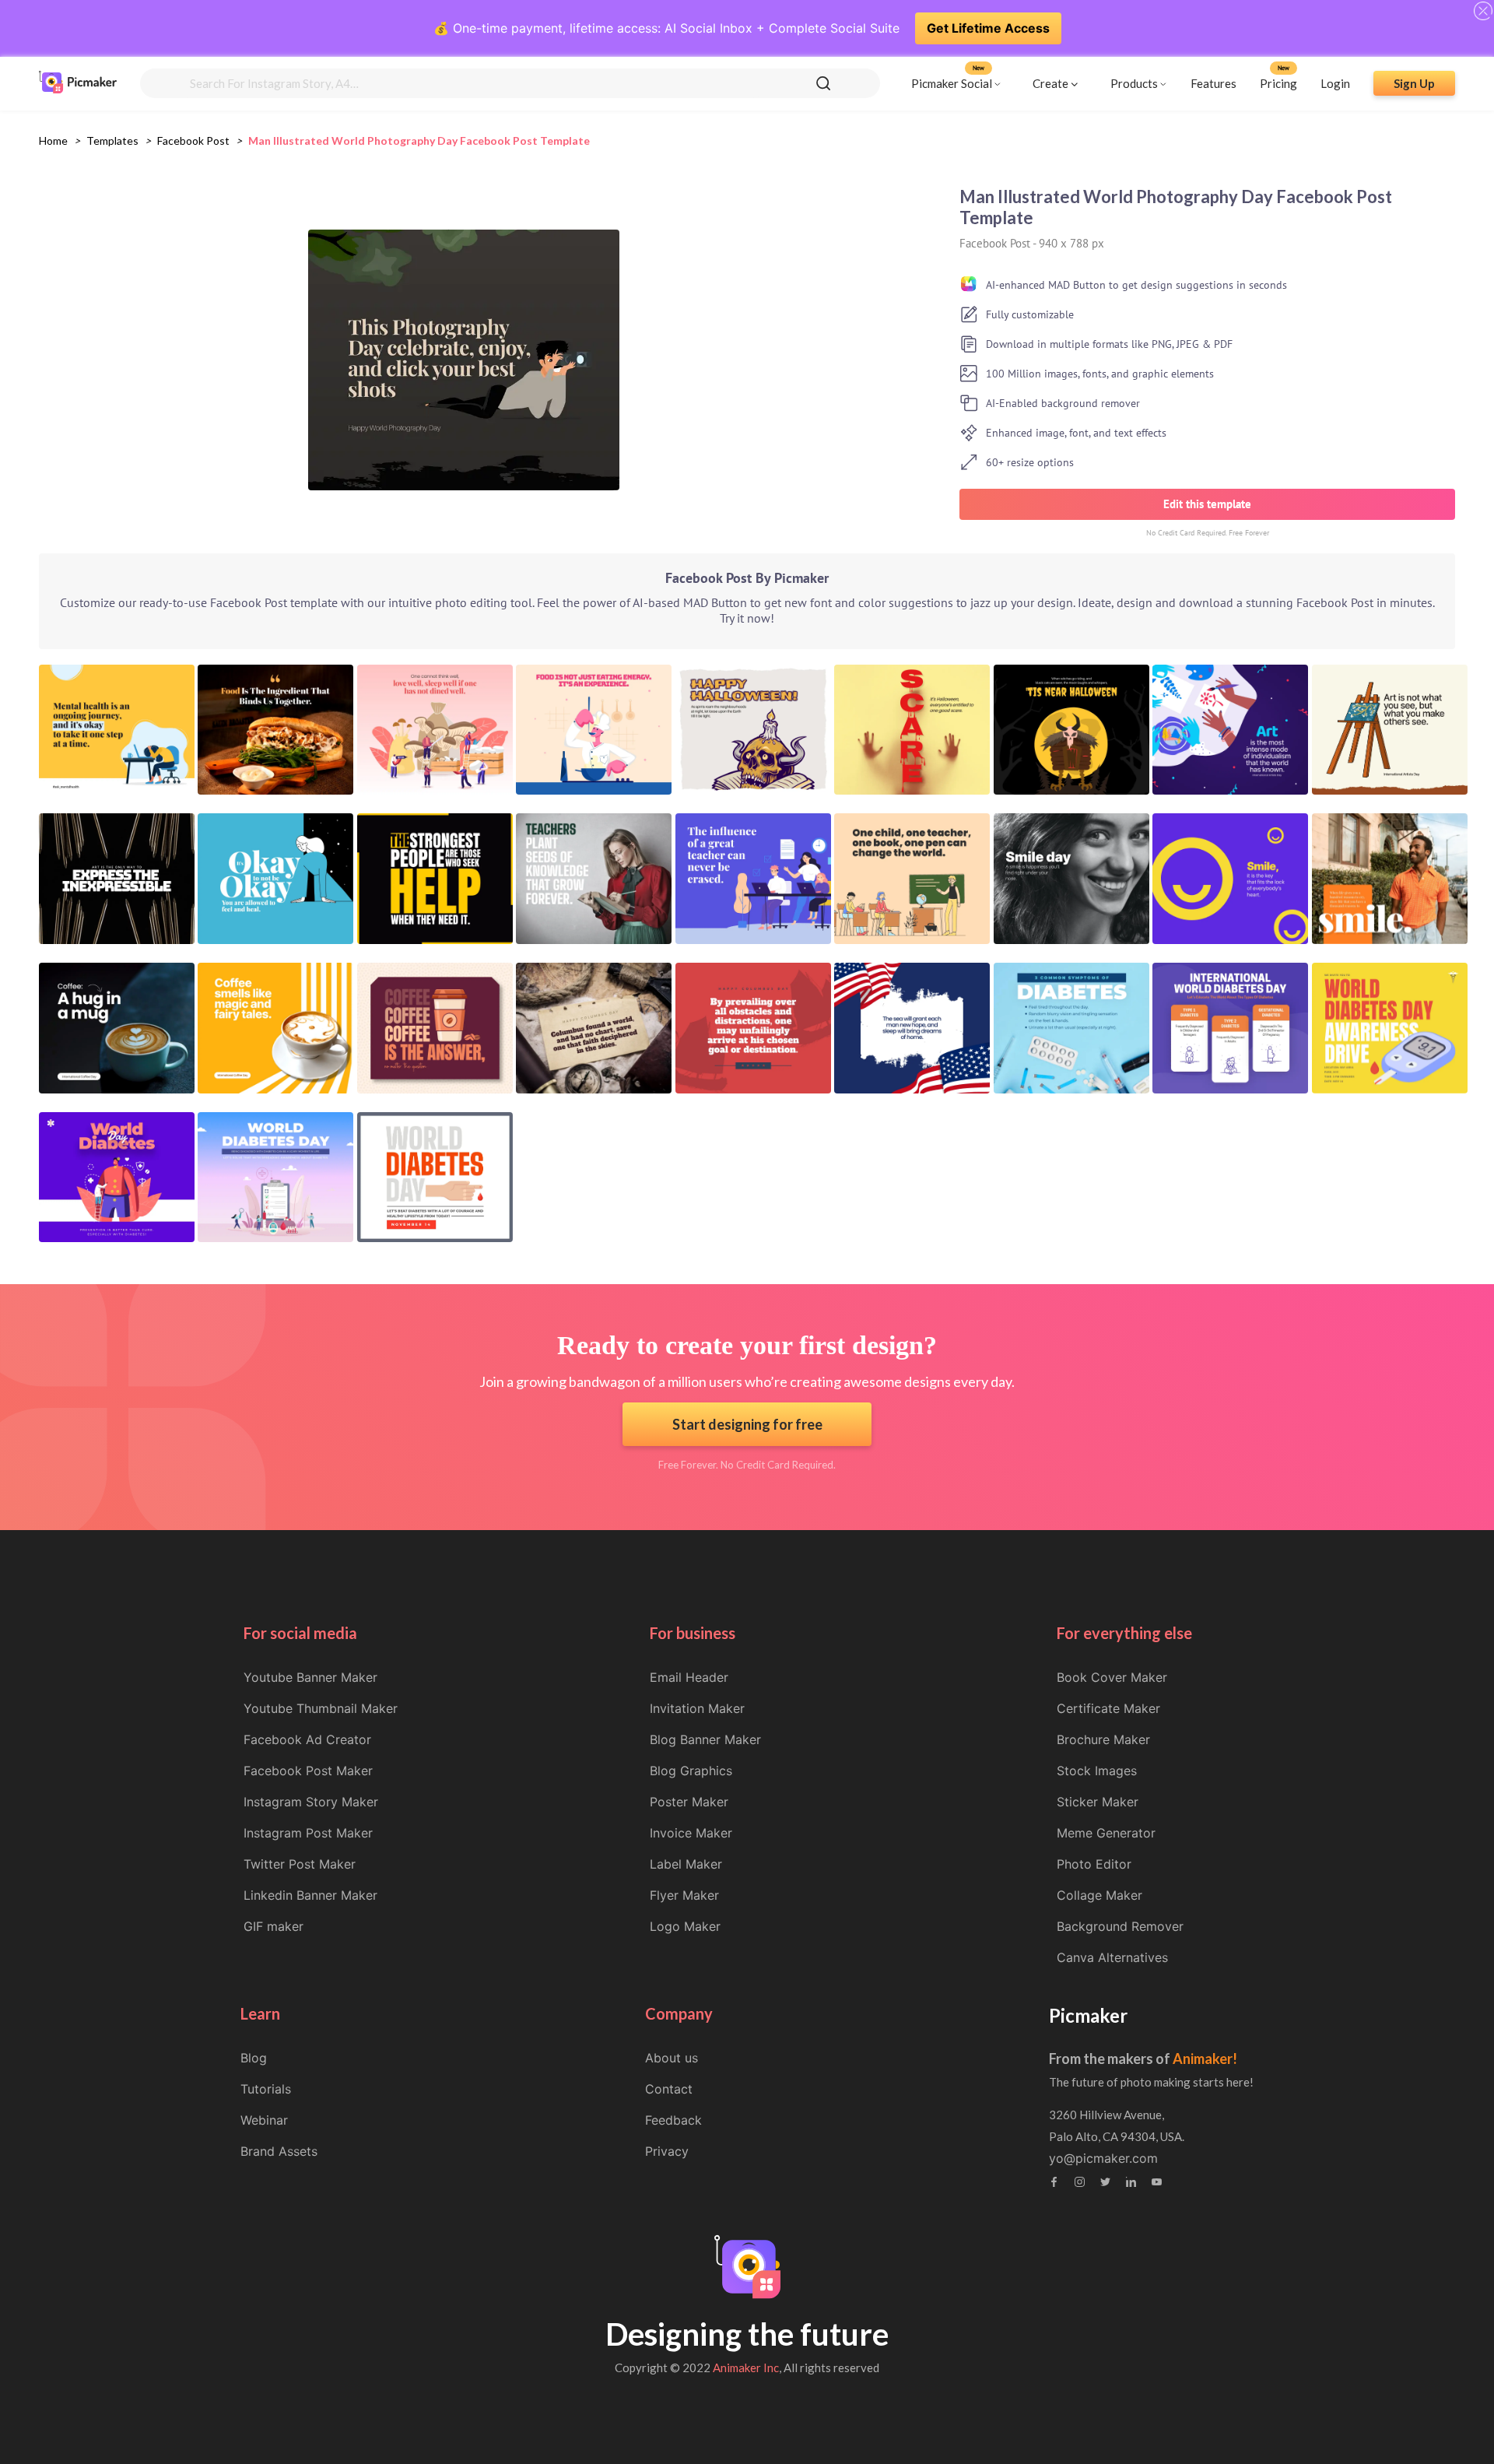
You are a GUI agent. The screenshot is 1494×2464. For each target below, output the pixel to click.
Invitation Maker (697, 1708)
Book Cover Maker (1112, 1677)
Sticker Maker (1098, 1802)
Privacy (667, 2151)
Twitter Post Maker (300, 1864)
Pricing (1278, 83)
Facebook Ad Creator (307, 1739)
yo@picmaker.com (1103, 2158)
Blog (254, 2058)
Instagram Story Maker (311, 1802)
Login (1335, 83)
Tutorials (266, 2089)
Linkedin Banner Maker (310, 1895)
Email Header (689, 1677)
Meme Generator (1106, 1833)
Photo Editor (1094, 1864)
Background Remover (1120, 1926)
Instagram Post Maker (308, 1833)
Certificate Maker (1108, 1708)
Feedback (673, 2120)
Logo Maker (685, 1926)
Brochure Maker (1103, 1739)
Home (53, 140)
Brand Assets (279, 2151)
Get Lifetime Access (988, 28)
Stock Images (1097, 1771)
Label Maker (686, 1864)
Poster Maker (689, 1802)
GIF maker (274, 1926)
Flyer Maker (684, 1895)
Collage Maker (1099, 1895)
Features (1213, 83)
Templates (112, 140)
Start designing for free (747, 1424)
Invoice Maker (691, 1833)
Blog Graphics (691, 1771)
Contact (669, 2089)
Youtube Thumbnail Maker (321, 1708)
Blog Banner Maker (705, 1739)
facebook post (193, 140)
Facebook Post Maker (308, 1771)
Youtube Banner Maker (310, 1677)
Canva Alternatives (1112, 1957)
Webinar (264, 2120)
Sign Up (1414, 83)
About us (672, 2058)
